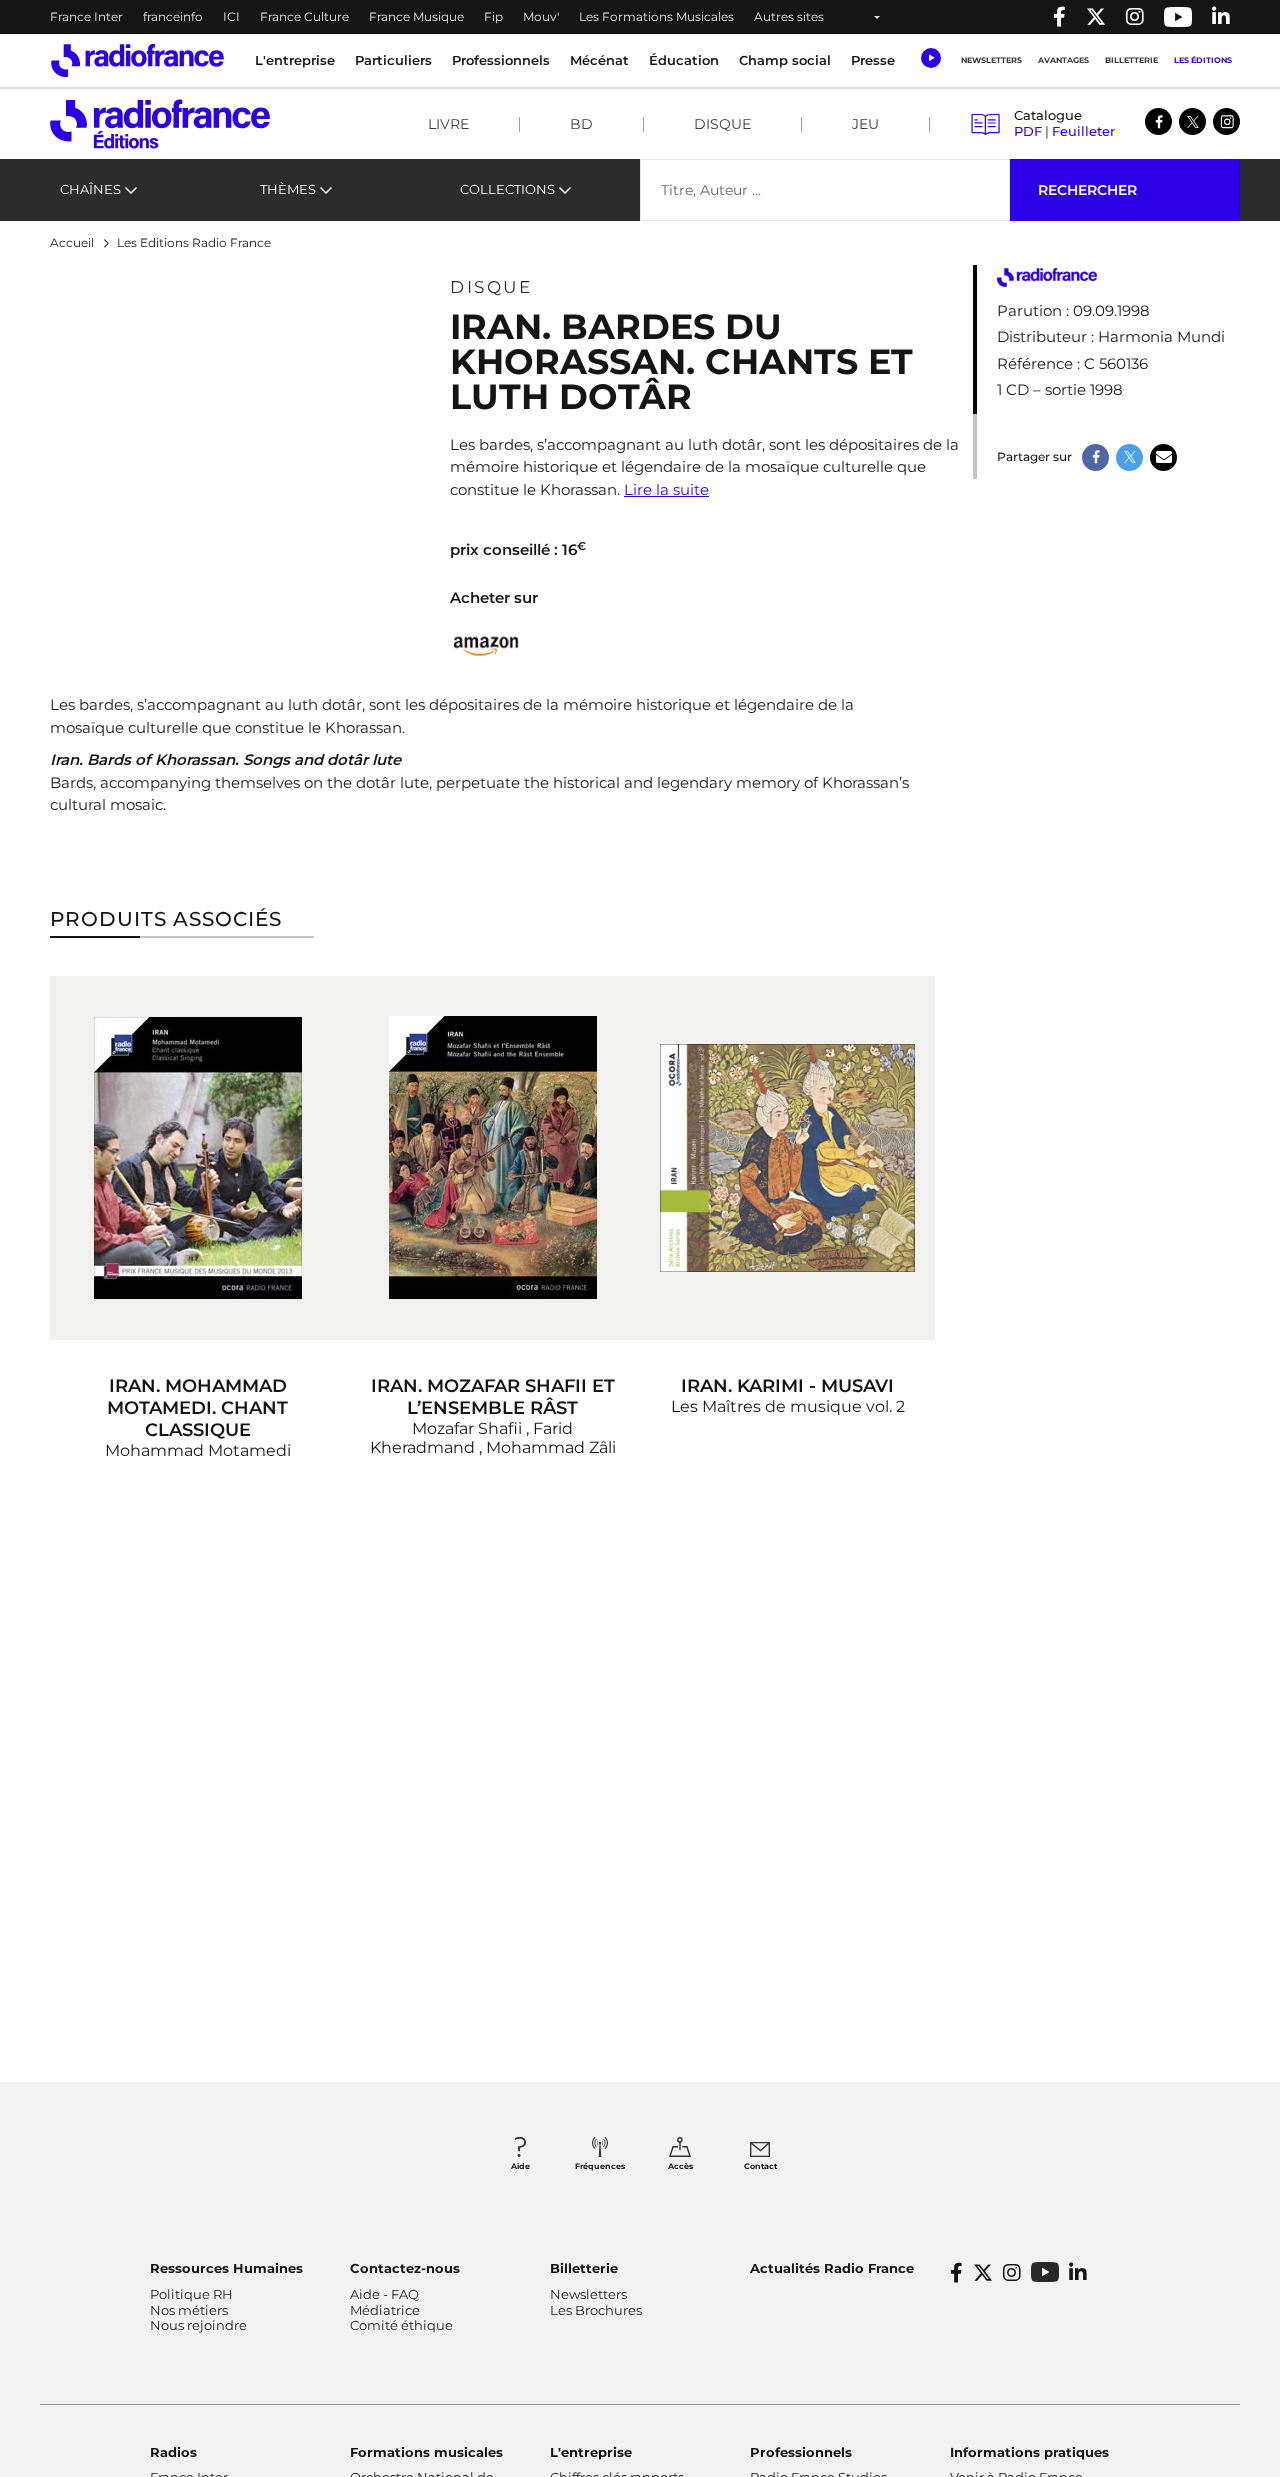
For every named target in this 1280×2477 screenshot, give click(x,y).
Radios (173, 2452)
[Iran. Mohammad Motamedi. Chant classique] (197, 1158)
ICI (231, 16)
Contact (760, 2166)
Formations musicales (426, 2452)
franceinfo (173, 16)
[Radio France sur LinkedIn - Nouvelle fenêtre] (1078, 2273)
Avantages (1063, 60)
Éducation (684, 60)
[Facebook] (1158, 121)
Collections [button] (507, 189)
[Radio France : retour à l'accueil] (137, 60)
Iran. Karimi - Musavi (787, 1386)
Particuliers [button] (393, 60)
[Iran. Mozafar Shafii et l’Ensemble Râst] (492, 1158)
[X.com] (1192, 121)
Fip (493, 16)
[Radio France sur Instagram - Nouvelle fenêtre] (1135, 17)
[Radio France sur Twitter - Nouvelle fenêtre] (1096, 17)
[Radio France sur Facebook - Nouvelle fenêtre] (1059, 17)
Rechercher (1087, 190)
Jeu (865, 124)
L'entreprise (591, 2452)
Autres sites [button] (789, 16)
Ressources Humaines (226, 2268)
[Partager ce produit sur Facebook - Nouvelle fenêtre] (1095, 457)
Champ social (785, 60)
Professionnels (801, 2452)
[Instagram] (1226, 121)
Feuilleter (1083, 131)
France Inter (86, 16)
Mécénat (599, 60)
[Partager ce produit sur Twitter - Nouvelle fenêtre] (1129, 457)
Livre (448, 124)
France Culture (304, 16)
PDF (1028, 131)
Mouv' (541, 16)
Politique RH (191, 2294)
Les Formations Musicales (656, 16)
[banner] (640, 17)
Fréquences (600, 2166)
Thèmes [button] (288, 189)
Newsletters (991, 60)
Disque (722, 124)
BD (581, 124)
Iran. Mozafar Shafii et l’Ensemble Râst (493, 1397)
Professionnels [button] (501, 60)
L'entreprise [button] (295, 60)
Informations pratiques (1029, 2452)
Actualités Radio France (832, 2268)
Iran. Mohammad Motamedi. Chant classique (197, 1408)
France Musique (416, 16)
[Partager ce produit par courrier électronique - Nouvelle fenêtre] (1163, 457)
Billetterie (1131, 60)
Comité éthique (401, 2325)
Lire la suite (666, 489)
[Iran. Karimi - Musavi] (787, 1158)
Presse (873, 60)
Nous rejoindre (198, 2325)
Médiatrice (385, 2310)
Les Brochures (596, 2310)
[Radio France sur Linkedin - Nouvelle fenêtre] (1221, 17)
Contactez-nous (405, 2268)
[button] (930, 58)
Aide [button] (520, 2166)
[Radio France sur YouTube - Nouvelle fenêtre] (1178, 17)
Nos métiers (189, 2310)
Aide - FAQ (384, 2294)
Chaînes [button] (90, 189)
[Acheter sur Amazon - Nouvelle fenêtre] (486, 643)
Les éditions (1203, 60)
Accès (680, 2166)
